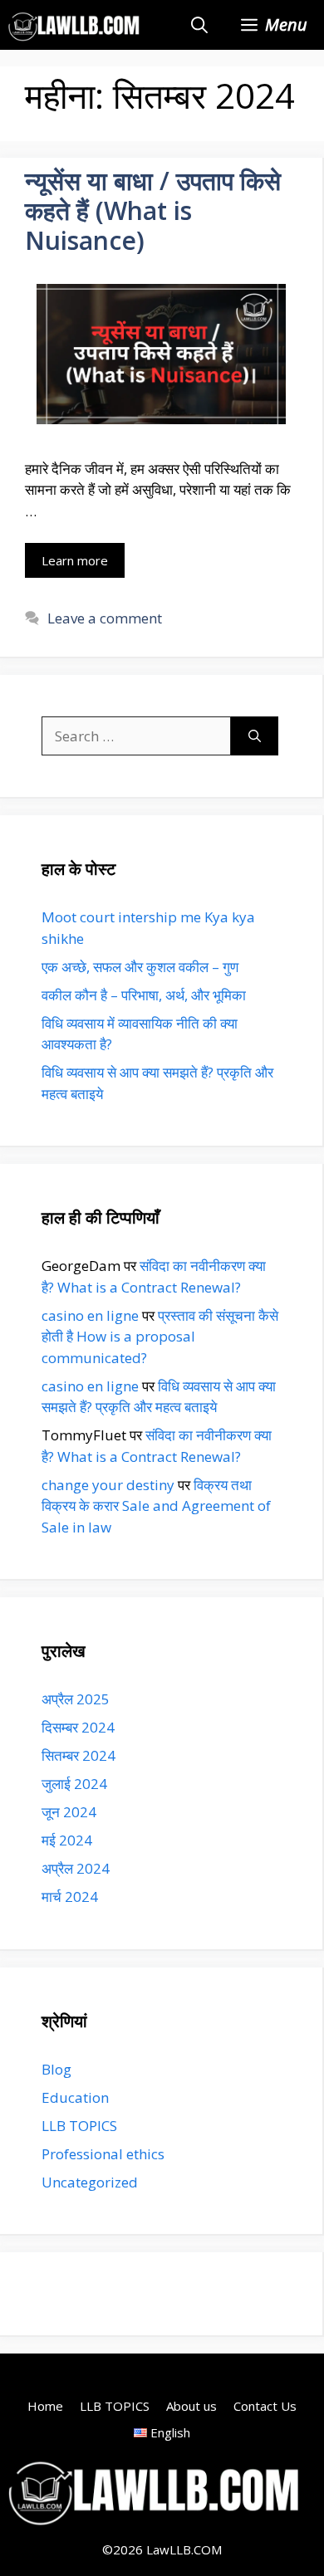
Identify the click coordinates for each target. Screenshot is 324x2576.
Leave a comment (105, 618)
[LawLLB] (75, 25)
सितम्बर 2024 (79, 1755)
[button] (199, 25)
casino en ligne (90, 1315)
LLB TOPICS (79, 2126)
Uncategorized (90, 2182)
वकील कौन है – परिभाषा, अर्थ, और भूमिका (144, 995)
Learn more (75, 560)
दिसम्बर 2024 (78, 1727)
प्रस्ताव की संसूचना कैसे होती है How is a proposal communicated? (160, 1337)
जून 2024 (69, 1812)
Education (75, 2097)
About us (191, 2406)
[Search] (255, 736)
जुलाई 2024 (74, 1784)
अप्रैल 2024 (76, 1868)
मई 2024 (67, 1840)
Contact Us (265, 2406)
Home (45, 2406)
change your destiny (108, 1485)
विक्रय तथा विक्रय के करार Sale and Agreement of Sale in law (156, 1506)
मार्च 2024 (70, 1897)
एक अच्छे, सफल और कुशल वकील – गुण (140, 967)
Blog (56, 2069)
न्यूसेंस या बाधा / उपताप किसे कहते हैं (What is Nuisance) (153, 210)
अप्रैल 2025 (76, 1699)
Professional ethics (103, 2154)
